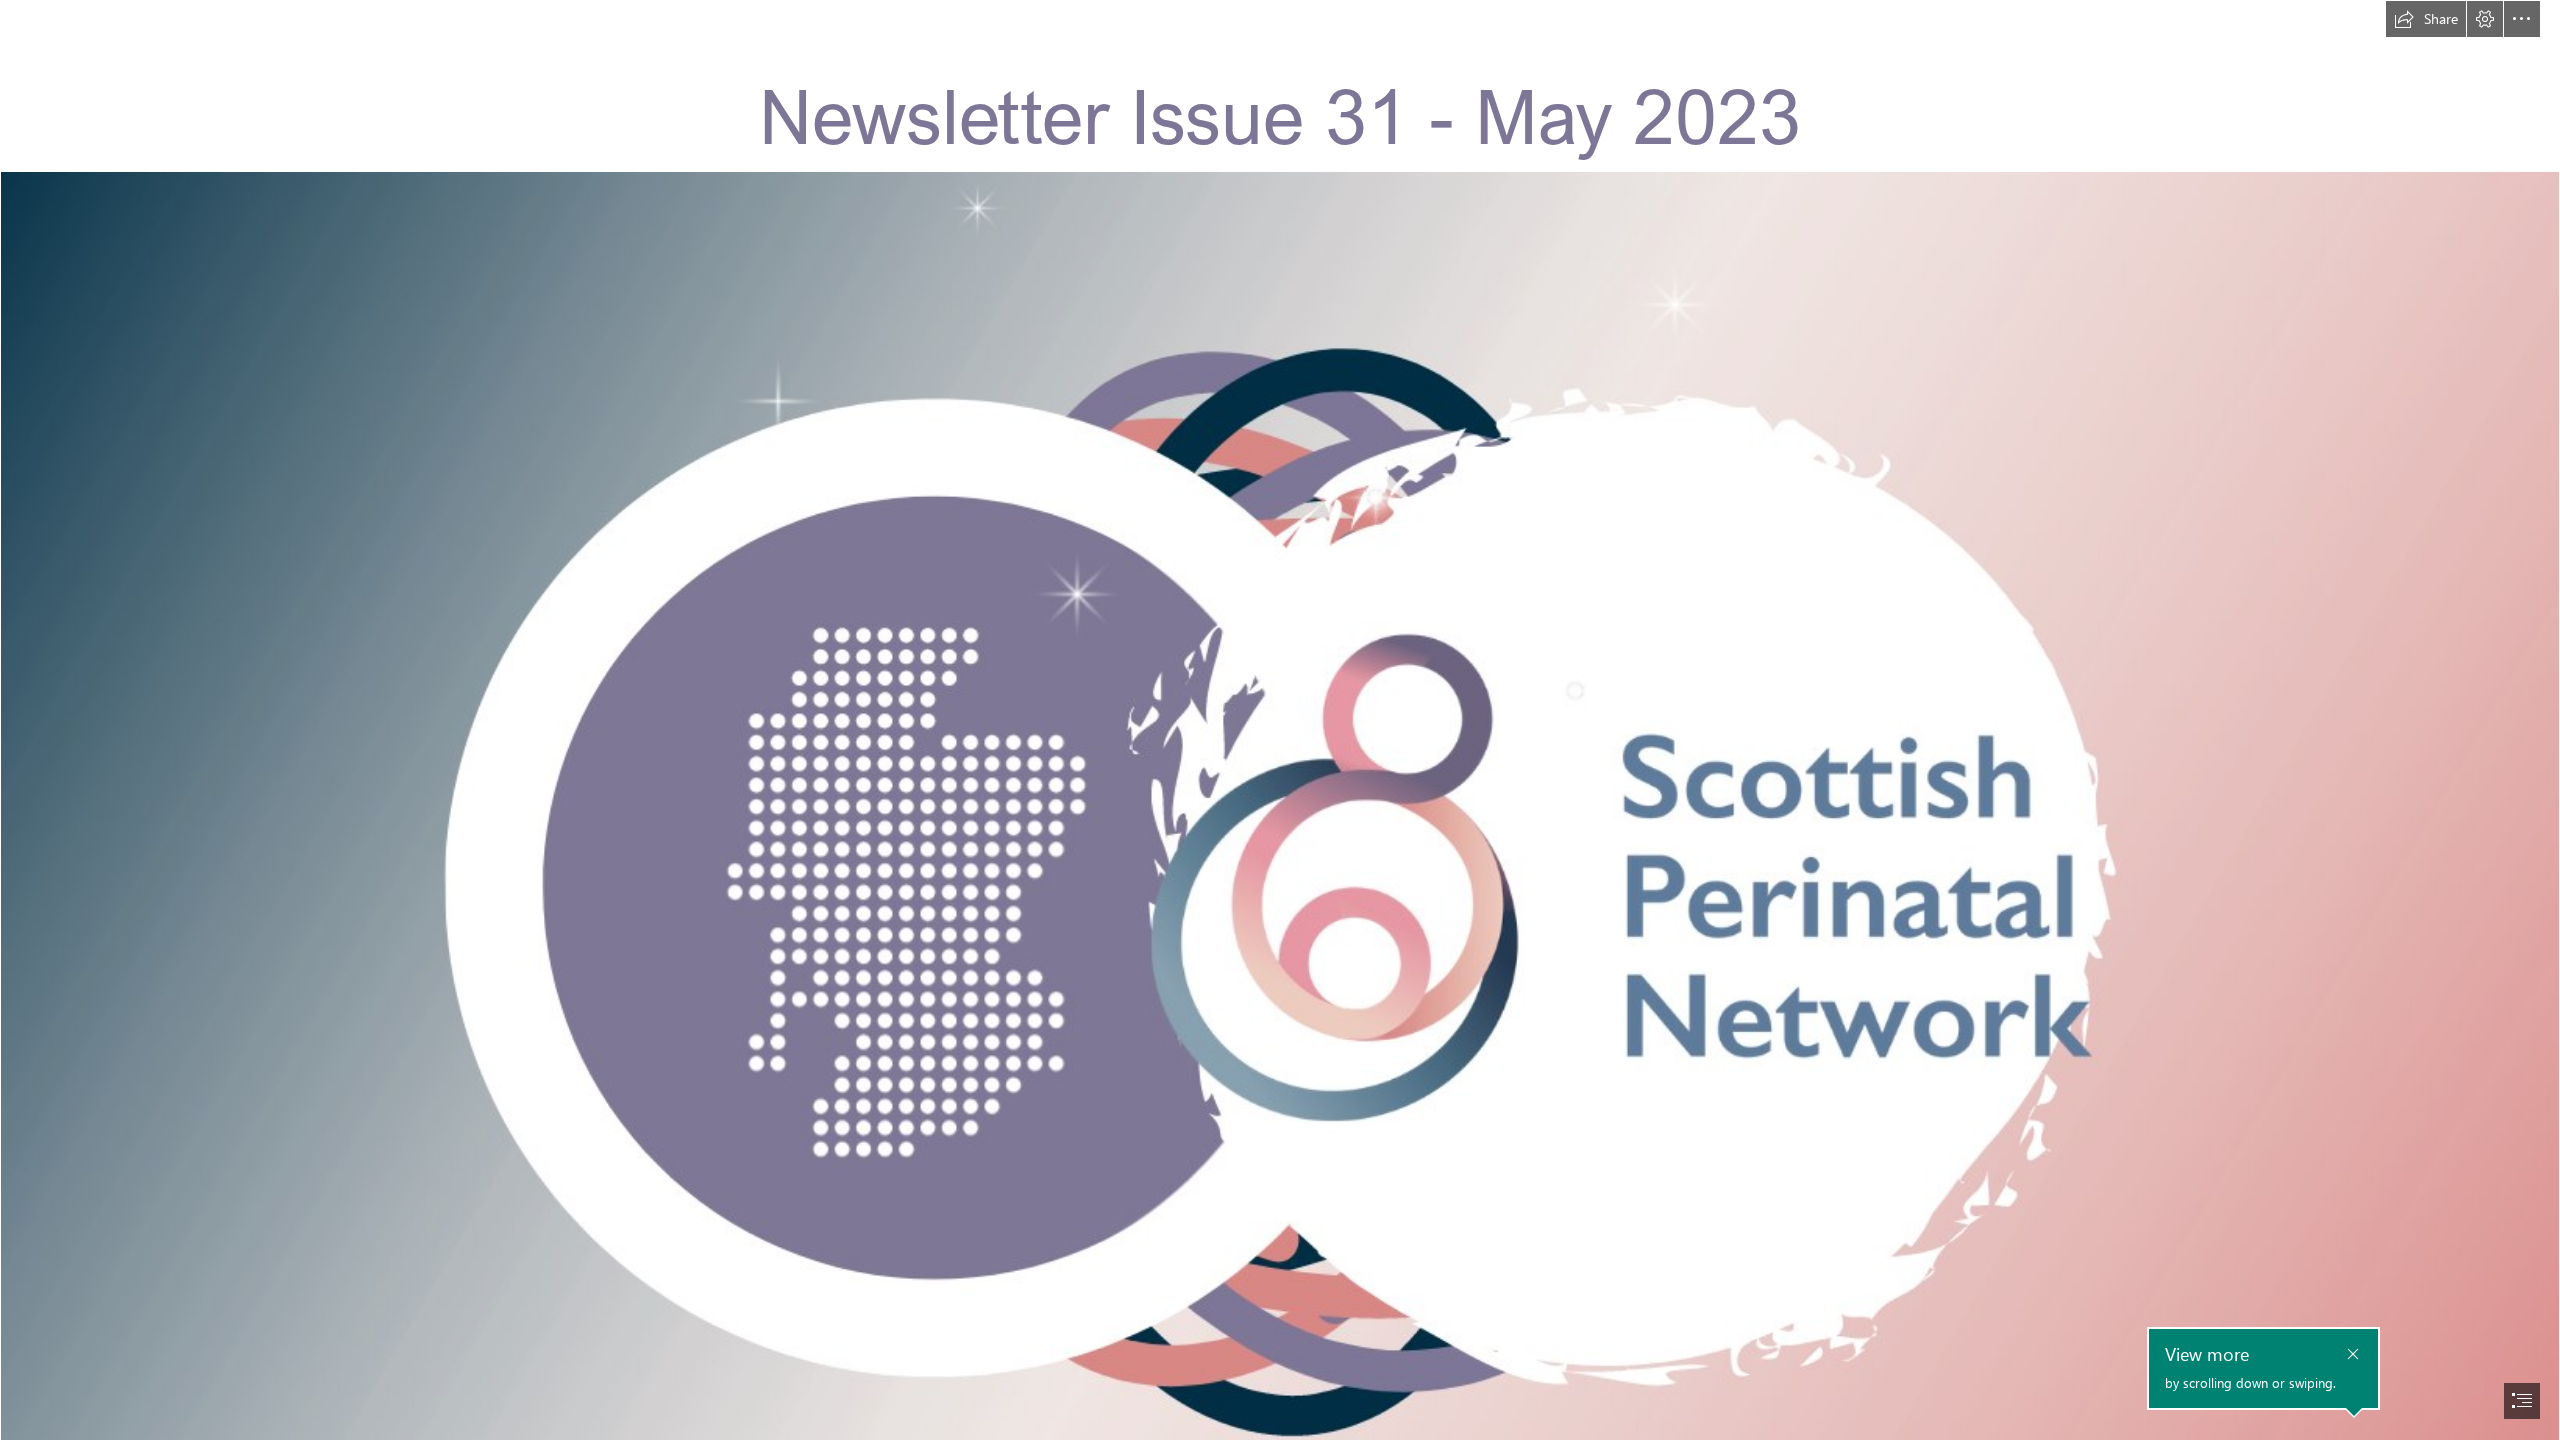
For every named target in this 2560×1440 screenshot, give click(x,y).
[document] (1280, 720)
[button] (2426, 19)
